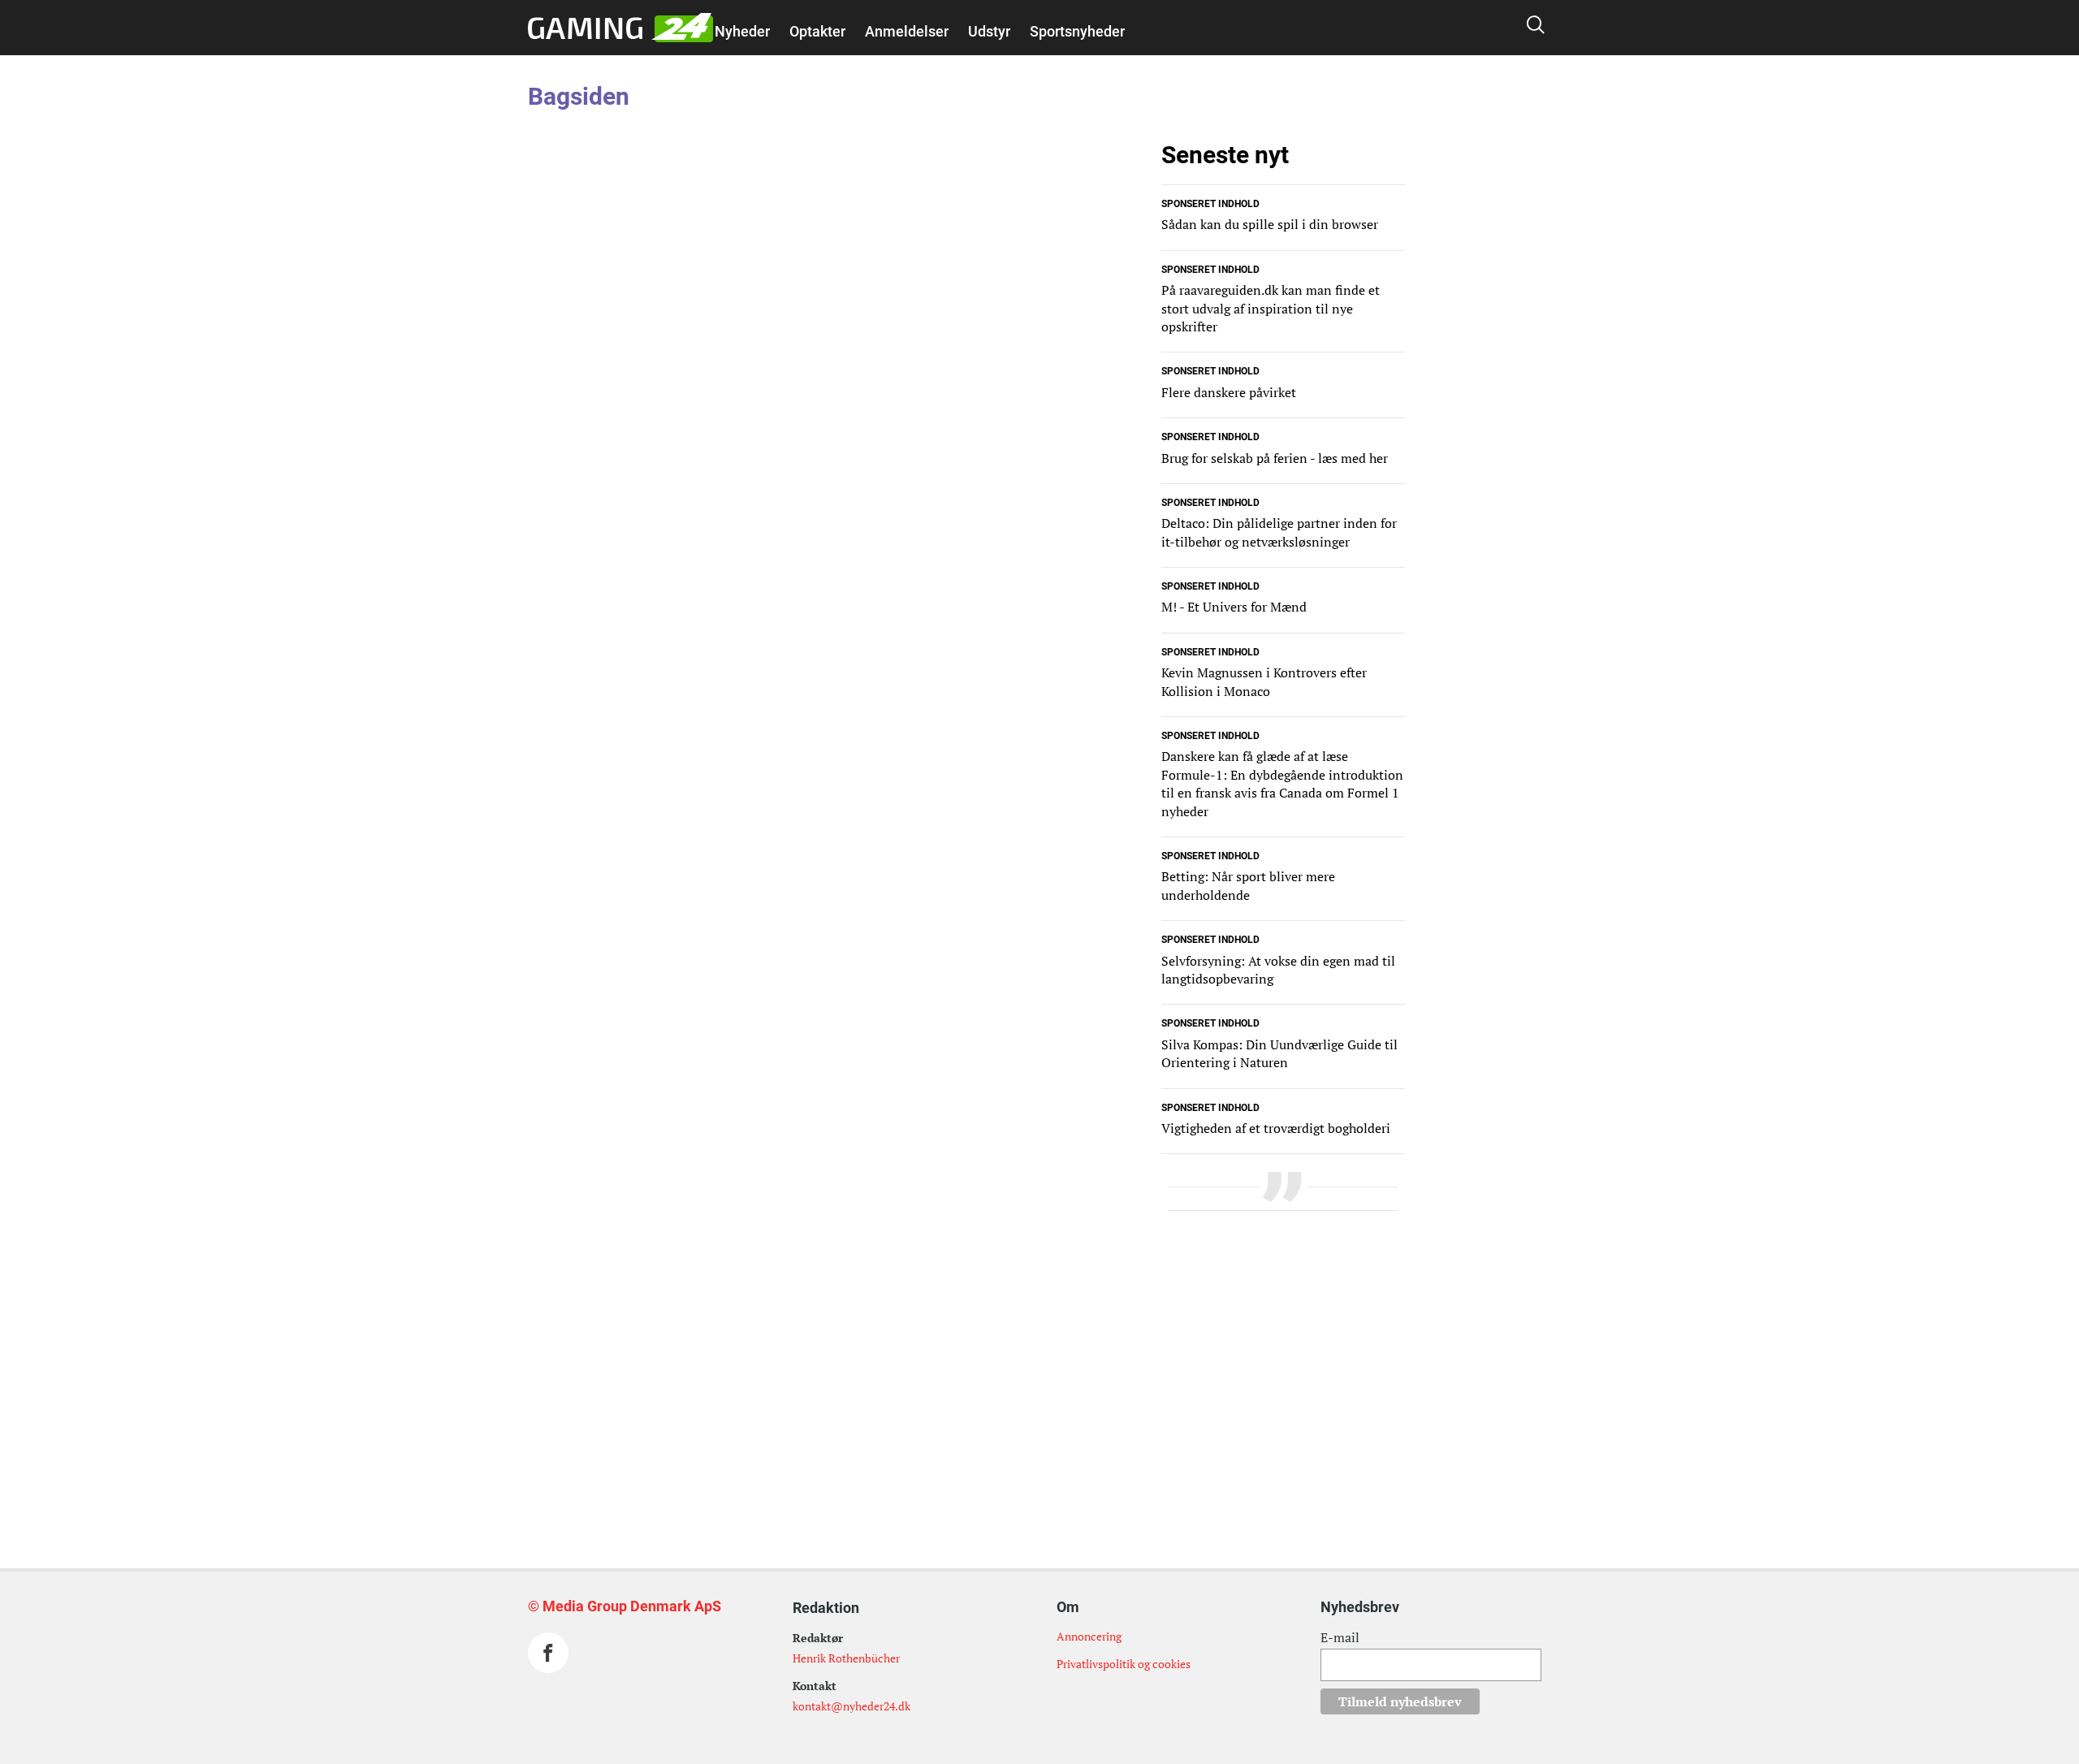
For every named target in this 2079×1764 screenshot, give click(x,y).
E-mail (1340, 1637)
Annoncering (1089, 1636)
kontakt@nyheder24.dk (851, 1706)
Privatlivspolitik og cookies (1124, 1664)
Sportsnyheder (1077, 31)
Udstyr (989, 31)
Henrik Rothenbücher (846, 1658)
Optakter (817, 31)
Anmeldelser (907, 31)
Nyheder (742, 31)
